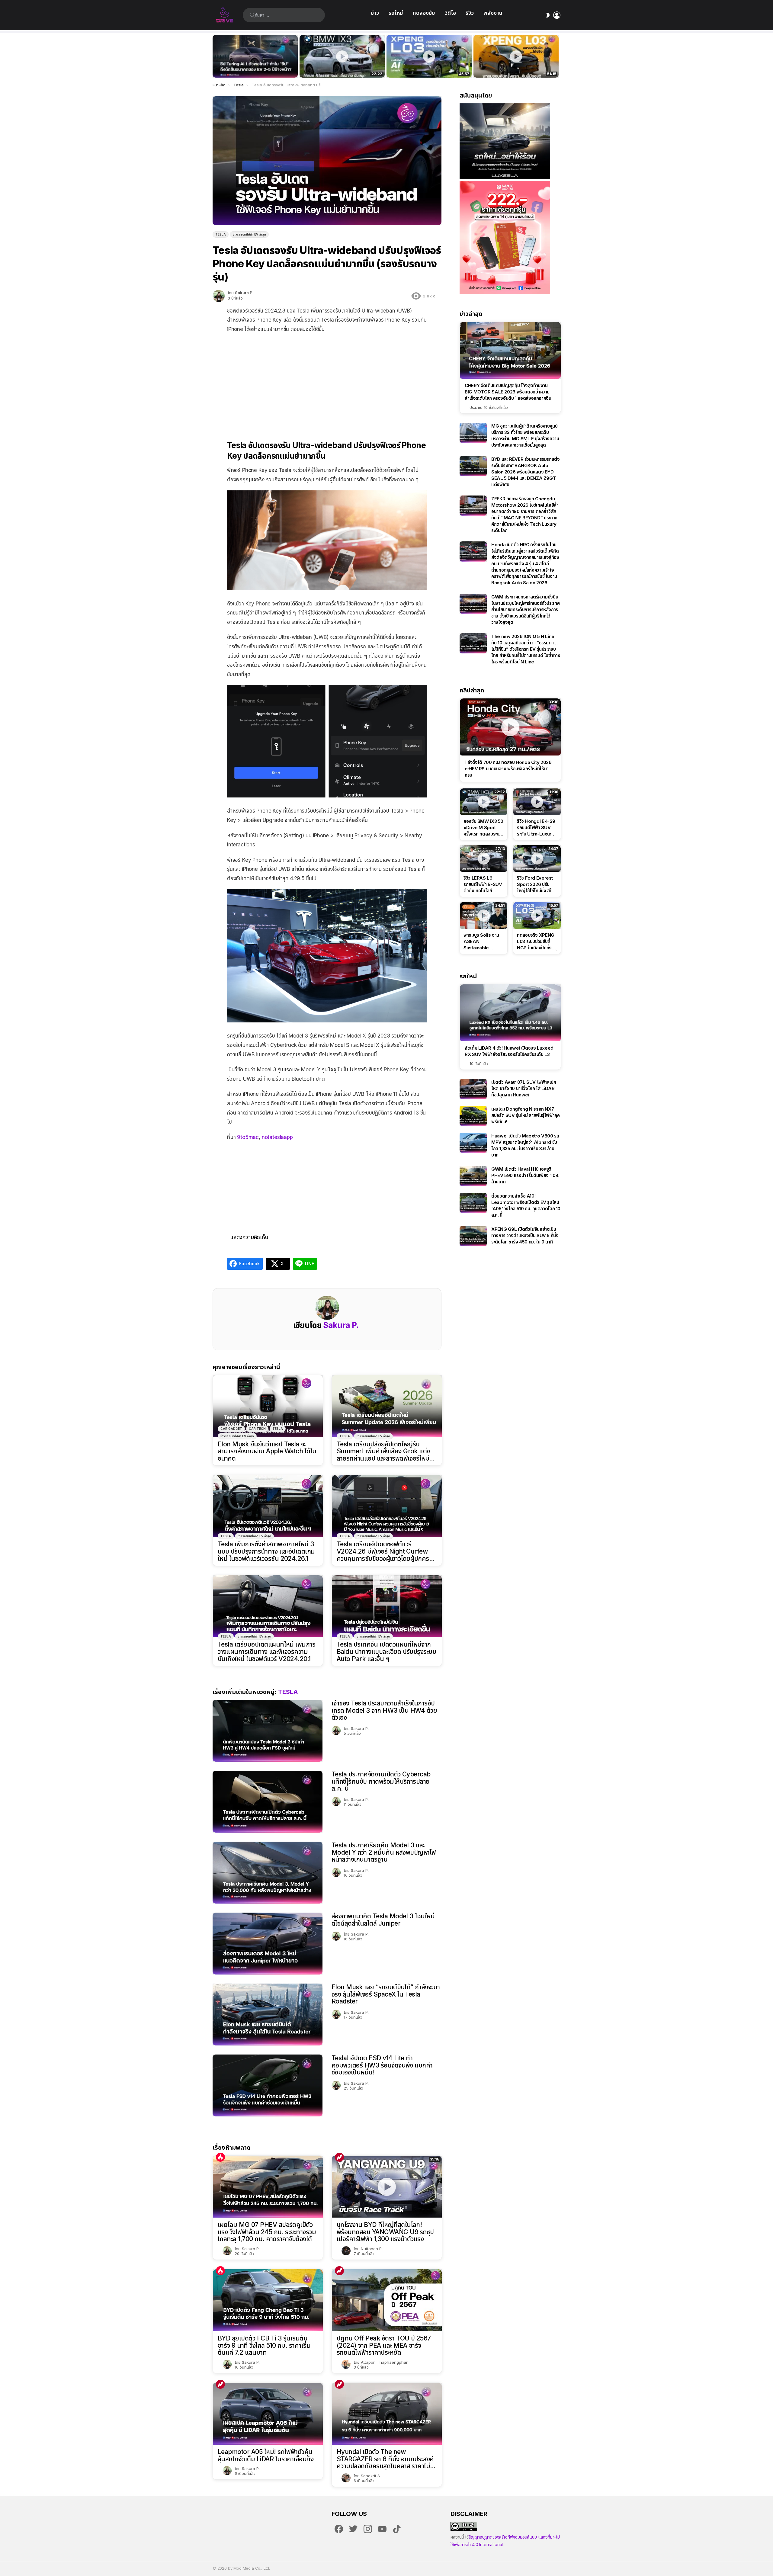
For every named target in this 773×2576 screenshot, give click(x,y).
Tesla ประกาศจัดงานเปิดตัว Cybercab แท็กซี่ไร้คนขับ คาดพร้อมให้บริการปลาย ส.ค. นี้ (381, 1781)
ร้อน (220, 2157)
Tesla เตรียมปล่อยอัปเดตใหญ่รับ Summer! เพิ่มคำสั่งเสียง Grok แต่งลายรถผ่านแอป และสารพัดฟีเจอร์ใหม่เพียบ (383, 1451)
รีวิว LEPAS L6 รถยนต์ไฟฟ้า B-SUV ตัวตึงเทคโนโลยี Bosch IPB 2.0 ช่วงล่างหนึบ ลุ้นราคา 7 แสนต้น (483, 884)
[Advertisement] (327, 382)
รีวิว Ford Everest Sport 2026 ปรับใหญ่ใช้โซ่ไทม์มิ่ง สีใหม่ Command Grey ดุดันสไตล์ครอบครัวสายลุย (537, 884)
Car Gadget (231, 1429)
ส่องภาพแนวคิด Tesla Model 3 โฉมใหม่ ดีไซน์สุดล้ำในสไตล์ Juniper (383, 1920)
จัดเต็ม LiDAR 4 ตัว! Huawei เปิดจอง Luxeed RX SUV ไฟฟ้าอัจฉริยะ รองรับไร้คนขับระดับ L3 (509, 1051)
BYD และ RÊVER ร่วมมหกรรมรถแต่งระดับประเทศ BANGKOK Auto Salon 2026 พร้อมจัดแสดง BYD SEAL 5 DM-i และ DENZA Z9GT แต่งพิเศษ (526, 472)
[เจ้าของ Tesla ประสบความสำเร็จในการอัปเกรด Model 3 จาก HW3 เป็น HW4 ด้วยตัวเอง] (268, 1731)
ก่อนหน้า (216, 56)
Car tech (257, 1429)
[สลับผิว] (548, 15)
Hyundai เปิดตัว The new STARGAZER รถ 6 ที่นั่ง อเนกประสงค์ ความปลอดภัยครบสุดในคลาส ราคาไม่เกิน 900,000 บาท (385, 2459)
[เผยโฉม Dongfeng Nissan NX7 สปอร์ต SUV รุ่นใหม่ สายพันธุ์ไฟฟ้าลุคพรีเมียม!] (473, 1116)
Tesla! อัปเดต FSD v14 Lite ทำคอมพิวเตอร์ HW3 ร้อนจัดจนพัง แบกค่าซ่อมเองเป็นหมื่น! (382, 2065)
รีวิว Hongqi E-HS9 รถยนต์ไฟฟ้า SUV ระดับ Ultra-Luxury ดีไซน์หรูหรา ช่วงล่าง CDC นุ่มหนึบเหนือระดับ (536, 828)
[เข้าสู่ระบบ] (557, 15)
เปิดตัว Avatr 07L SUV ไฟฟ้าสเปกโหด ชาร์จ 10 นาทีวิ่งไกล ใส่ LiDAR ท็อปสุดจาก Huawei (524, 1088)
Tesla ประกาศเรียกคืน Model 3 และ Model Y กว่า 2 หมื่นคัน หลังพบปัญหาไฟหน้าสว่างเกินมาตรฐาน (384, 1852)
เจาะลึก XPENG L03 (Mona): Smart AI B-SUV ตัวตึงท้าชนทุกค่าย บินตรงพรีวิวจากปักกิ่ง (516, 66)
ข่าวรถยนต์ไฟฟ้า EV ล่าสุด (237, 1436)
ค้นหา (252, 15)
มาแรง (339, 2157)
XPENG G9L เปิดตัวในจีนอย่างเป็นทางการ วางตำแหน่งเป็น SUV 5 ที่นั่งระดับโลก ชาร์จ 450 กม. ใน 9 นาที (525, 1235)
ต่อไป (557, 56)
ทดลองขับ (424, 13)
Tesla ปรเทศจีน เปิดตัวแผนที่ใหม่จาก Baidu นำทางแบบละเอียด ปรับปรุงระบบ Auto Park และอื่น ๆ (386, 1652)
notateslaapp (277, 1137)
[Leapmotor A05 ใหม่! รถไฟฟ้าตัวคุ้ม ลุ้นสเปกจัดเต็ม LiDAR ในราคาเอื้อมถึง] (268, 2414)
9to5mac (248, 1137)
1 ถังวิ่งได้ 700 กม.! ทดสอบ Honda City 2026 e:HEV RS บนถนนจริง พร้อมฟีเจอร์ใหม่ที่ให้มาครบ (508, 769)
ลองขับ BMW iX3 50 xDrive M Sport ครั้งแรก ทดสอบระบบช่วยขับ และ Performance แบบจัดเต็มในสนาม (338, 66)
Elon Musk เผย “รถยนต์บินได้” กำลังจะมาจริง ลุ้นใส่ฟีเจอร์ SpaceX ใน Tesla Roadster (386, 1994)
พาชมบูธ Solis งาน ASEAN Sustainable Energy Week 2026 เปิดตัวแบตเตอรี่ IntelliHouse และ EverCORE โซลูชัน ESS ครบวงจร (481, 942)
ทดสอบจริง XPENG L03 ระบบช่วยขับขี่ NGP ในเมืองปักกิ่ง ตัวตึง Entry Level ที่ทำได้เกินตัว (426, 66)
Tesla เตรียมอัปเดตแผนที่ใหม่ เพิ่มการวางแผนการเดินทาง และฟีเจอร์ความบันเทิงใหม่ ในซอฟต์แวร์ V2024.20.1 (266, 1652)
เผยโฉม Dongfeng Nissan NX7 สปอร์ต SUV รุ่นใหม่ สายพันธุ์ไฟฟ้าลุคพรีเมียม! (526, 1115)
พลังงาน (493, 13)
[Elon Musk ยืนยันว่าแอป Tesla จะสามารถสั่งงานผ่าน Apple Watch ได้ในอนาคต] (268, 1406)
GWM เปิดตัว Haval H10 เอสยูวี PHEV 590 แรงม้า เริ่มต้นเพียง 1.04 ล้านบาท (525, 1175)
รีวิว (470, 13)
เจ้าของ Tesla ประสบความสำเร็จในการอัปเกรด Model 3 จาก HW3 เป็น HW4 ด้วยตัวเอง (384, 1710)
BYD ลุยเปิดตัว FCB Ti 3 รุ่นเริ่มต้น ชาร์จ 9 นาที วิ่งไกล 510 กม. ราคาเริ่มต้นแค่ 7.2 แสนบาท (264, 2345)
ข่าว (375, 13)
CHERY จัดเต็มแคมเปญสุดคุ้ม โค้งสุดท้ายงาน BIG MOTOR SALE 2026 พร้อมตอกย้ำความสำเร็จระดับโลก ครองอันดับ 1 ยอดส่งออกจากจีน (508, 392)
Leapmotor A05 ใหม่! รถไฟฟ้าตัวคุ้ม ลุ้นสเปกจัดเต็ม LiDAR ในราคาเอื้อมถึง (266, 2455)
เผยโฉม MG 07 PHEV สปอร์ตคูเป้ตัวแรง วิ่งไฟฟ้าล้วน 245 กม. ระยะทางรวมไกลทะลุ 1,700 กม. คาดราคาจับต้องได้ (267, 2232)
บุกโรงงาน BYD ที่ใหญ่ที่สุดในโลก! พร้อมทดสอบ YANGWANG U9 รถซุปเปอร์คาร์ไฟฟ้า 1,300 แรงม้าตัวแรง (385, 2232)
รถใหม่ (396, 13)
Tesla (278, 1429)
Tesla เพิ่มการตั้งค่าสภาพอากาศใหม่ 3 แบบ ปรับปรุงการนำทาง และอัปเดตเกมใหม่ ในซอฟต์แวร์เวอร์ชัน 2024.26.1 (266, 1551)
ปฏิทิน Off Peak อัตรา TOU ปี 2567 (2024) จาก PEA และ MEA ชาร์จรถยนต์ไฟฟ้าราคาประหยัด (384, 2345)
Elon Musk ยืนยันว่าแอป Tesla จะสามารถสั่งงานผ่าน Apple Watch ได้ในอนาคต (267, 1451)
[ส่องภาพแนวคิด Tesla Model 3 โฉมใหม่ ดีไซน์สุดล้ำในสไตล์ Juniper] (268, 1944)
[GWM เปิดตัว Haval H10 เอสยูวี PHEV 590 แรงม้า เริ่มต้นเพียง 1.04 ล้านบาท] (473, 1176)
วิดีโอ (450, 13)
